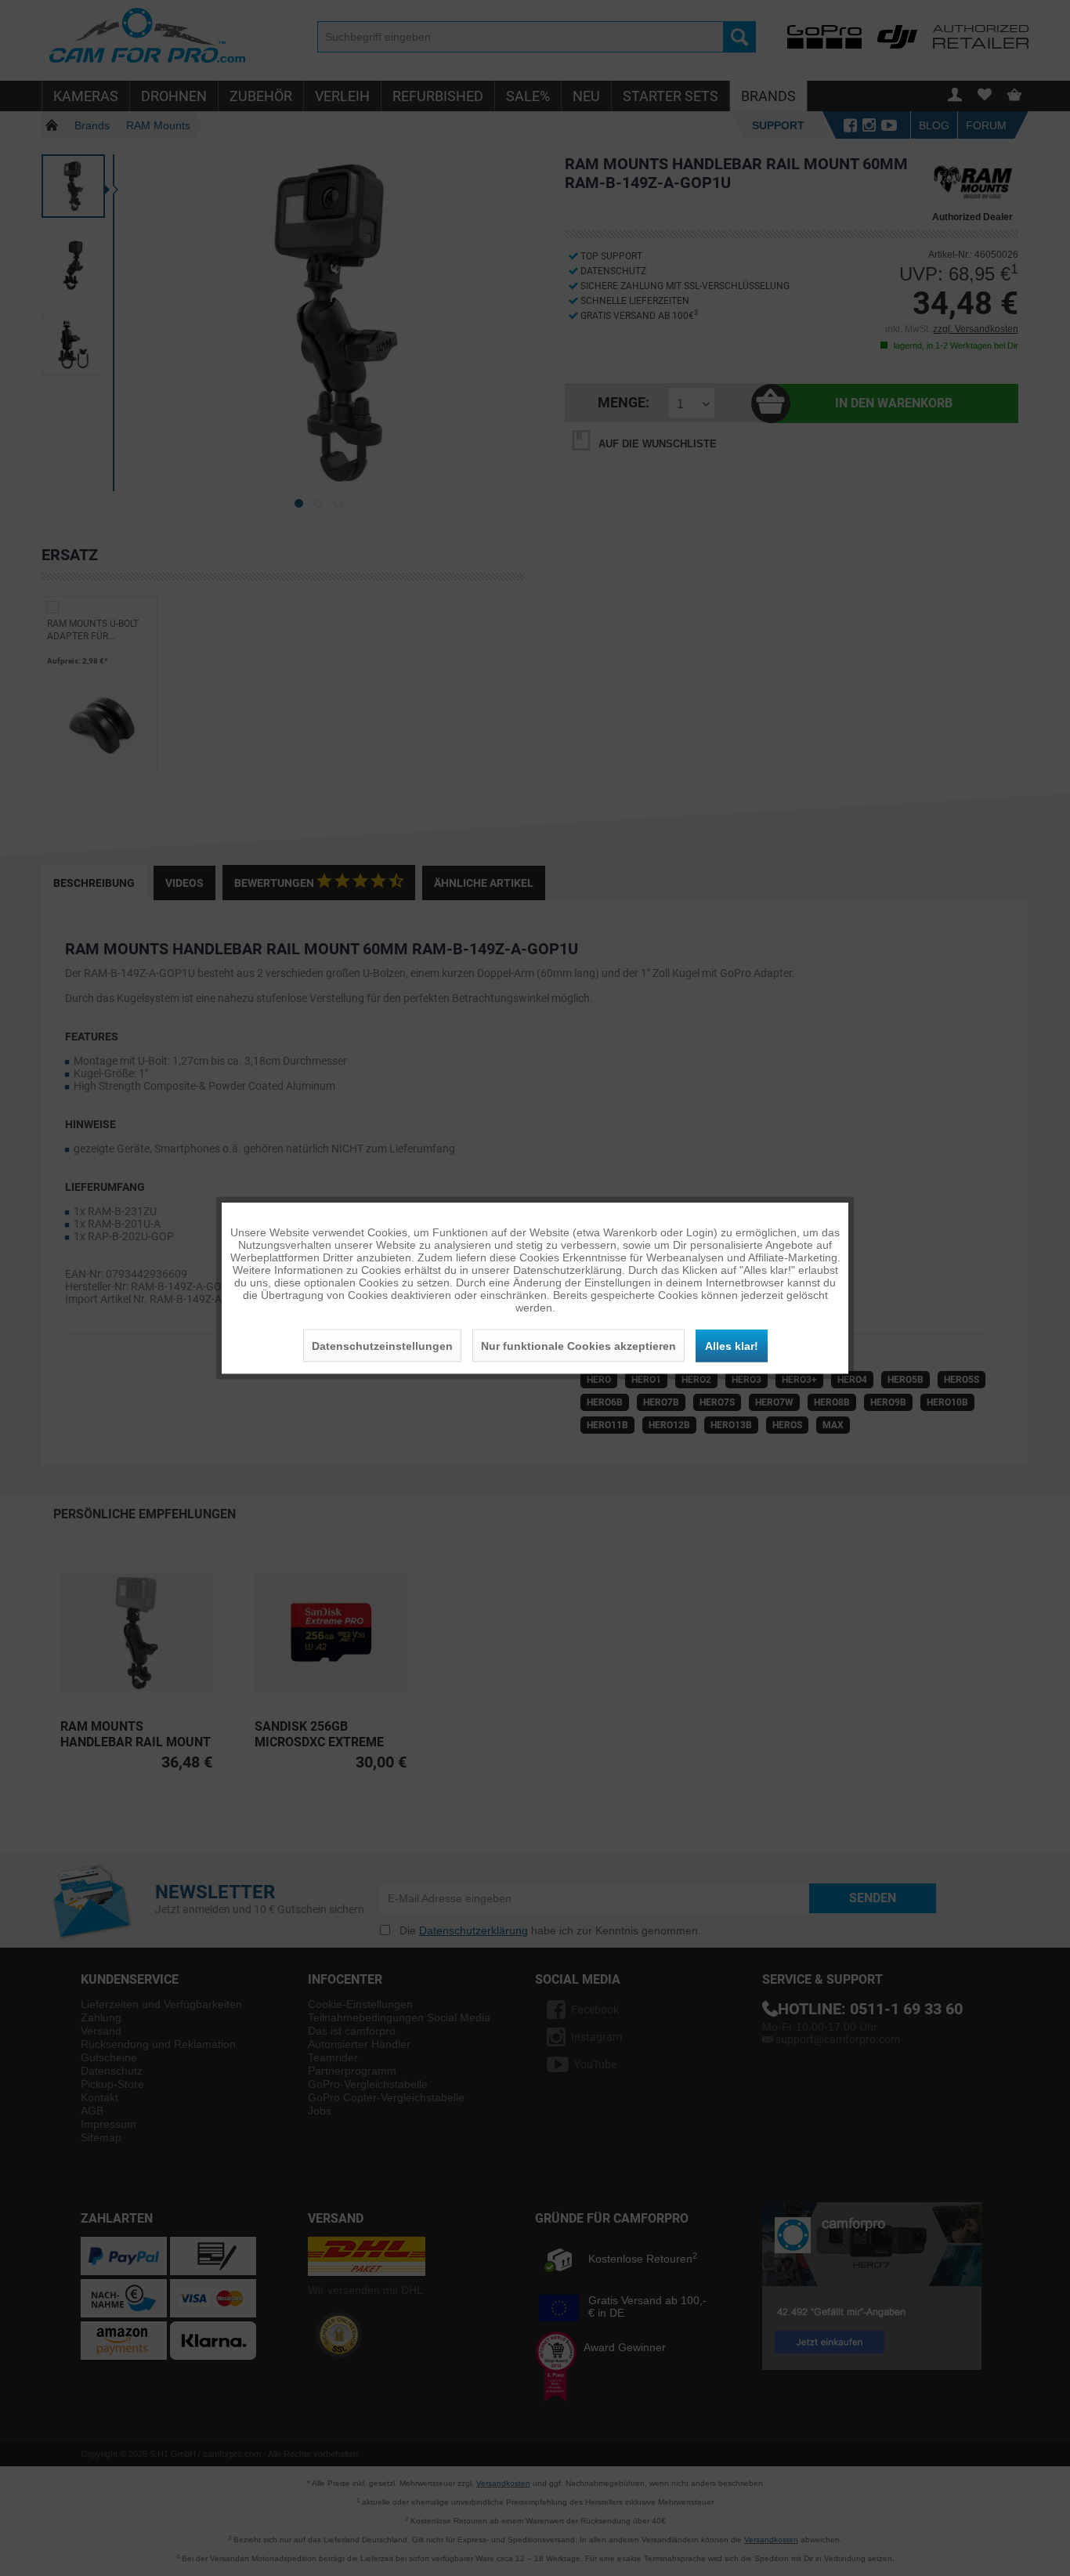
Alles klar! (732, 1346)
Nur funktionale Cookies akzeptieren (578, 1346)
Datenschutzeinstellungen (382, 1346)
